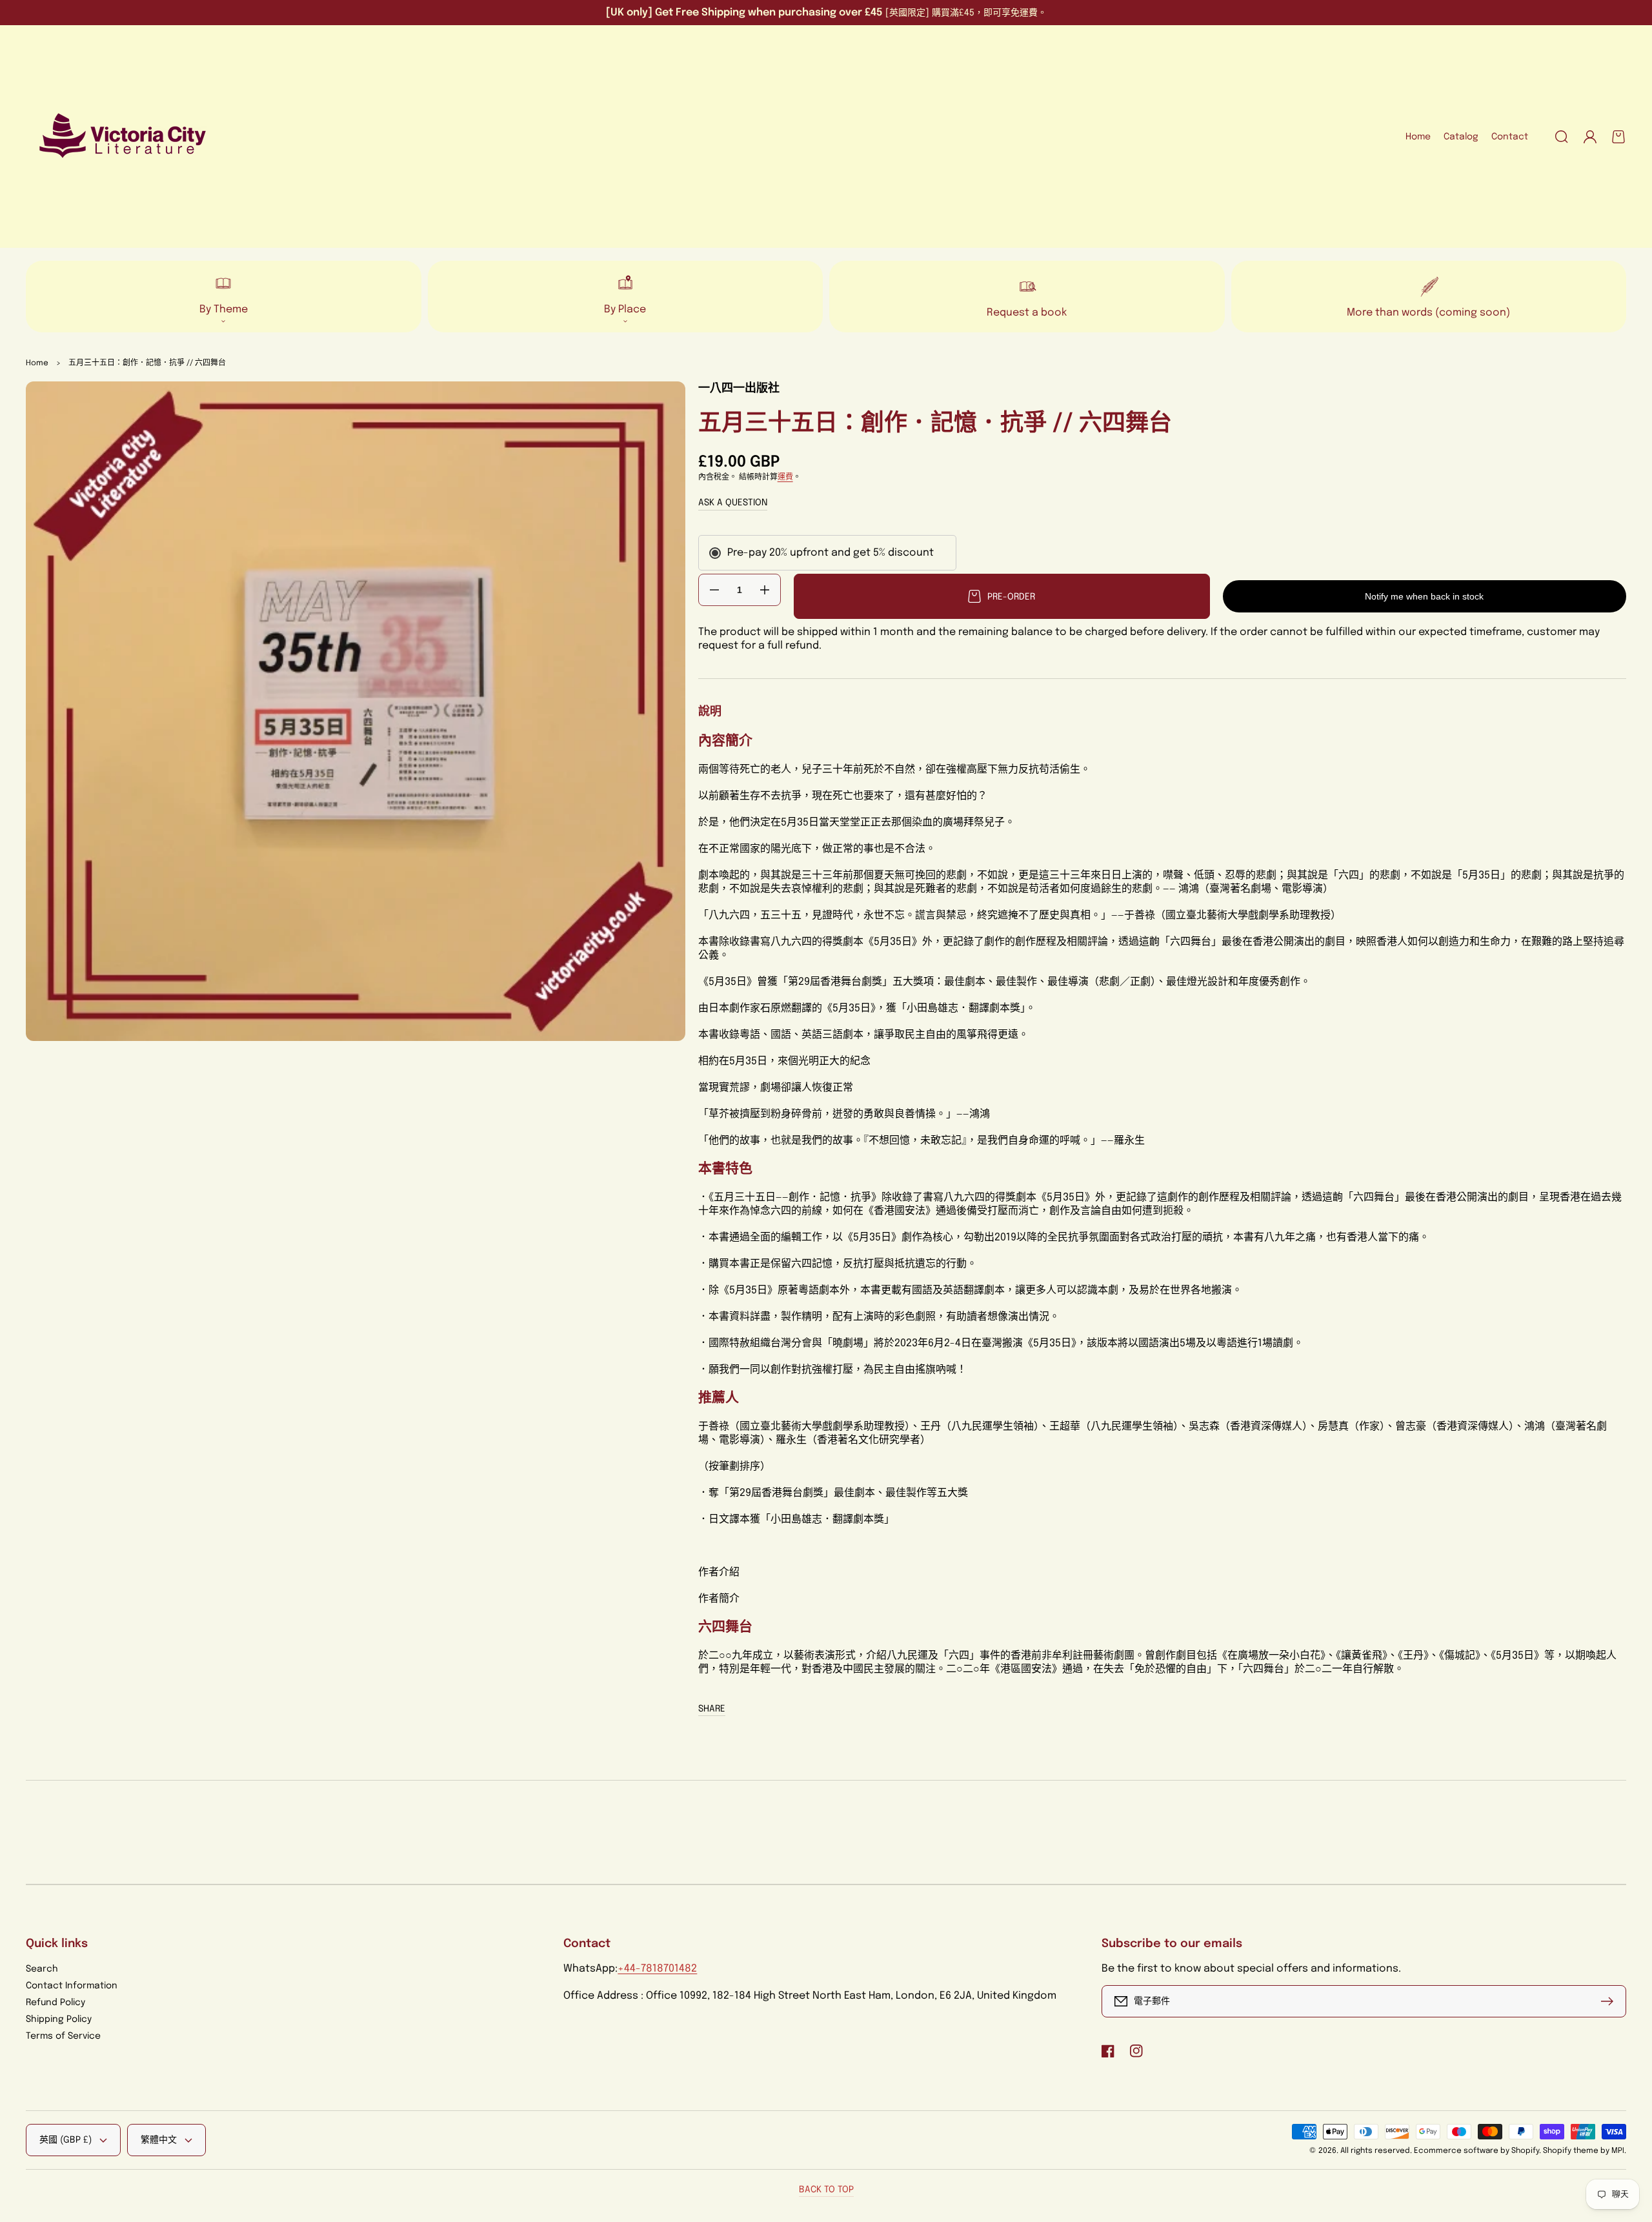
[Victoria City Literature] (123, 137)
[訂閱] (1610, 2001)
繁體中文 (159, 2140)
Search (42, 1969)
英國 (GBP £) (65, 2140)
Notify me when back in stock (1424, 596)
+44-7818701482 (657, 1969)
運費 (785, 478)
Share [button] (712, 1709)
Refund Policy (55, 2003)
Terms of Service (63, 2036)
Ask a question (733, 503)
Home (37, 363)
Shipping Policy (59, 2019)
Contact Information (72, 1986)
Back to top (826, 2190)
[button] (1562, 137)
